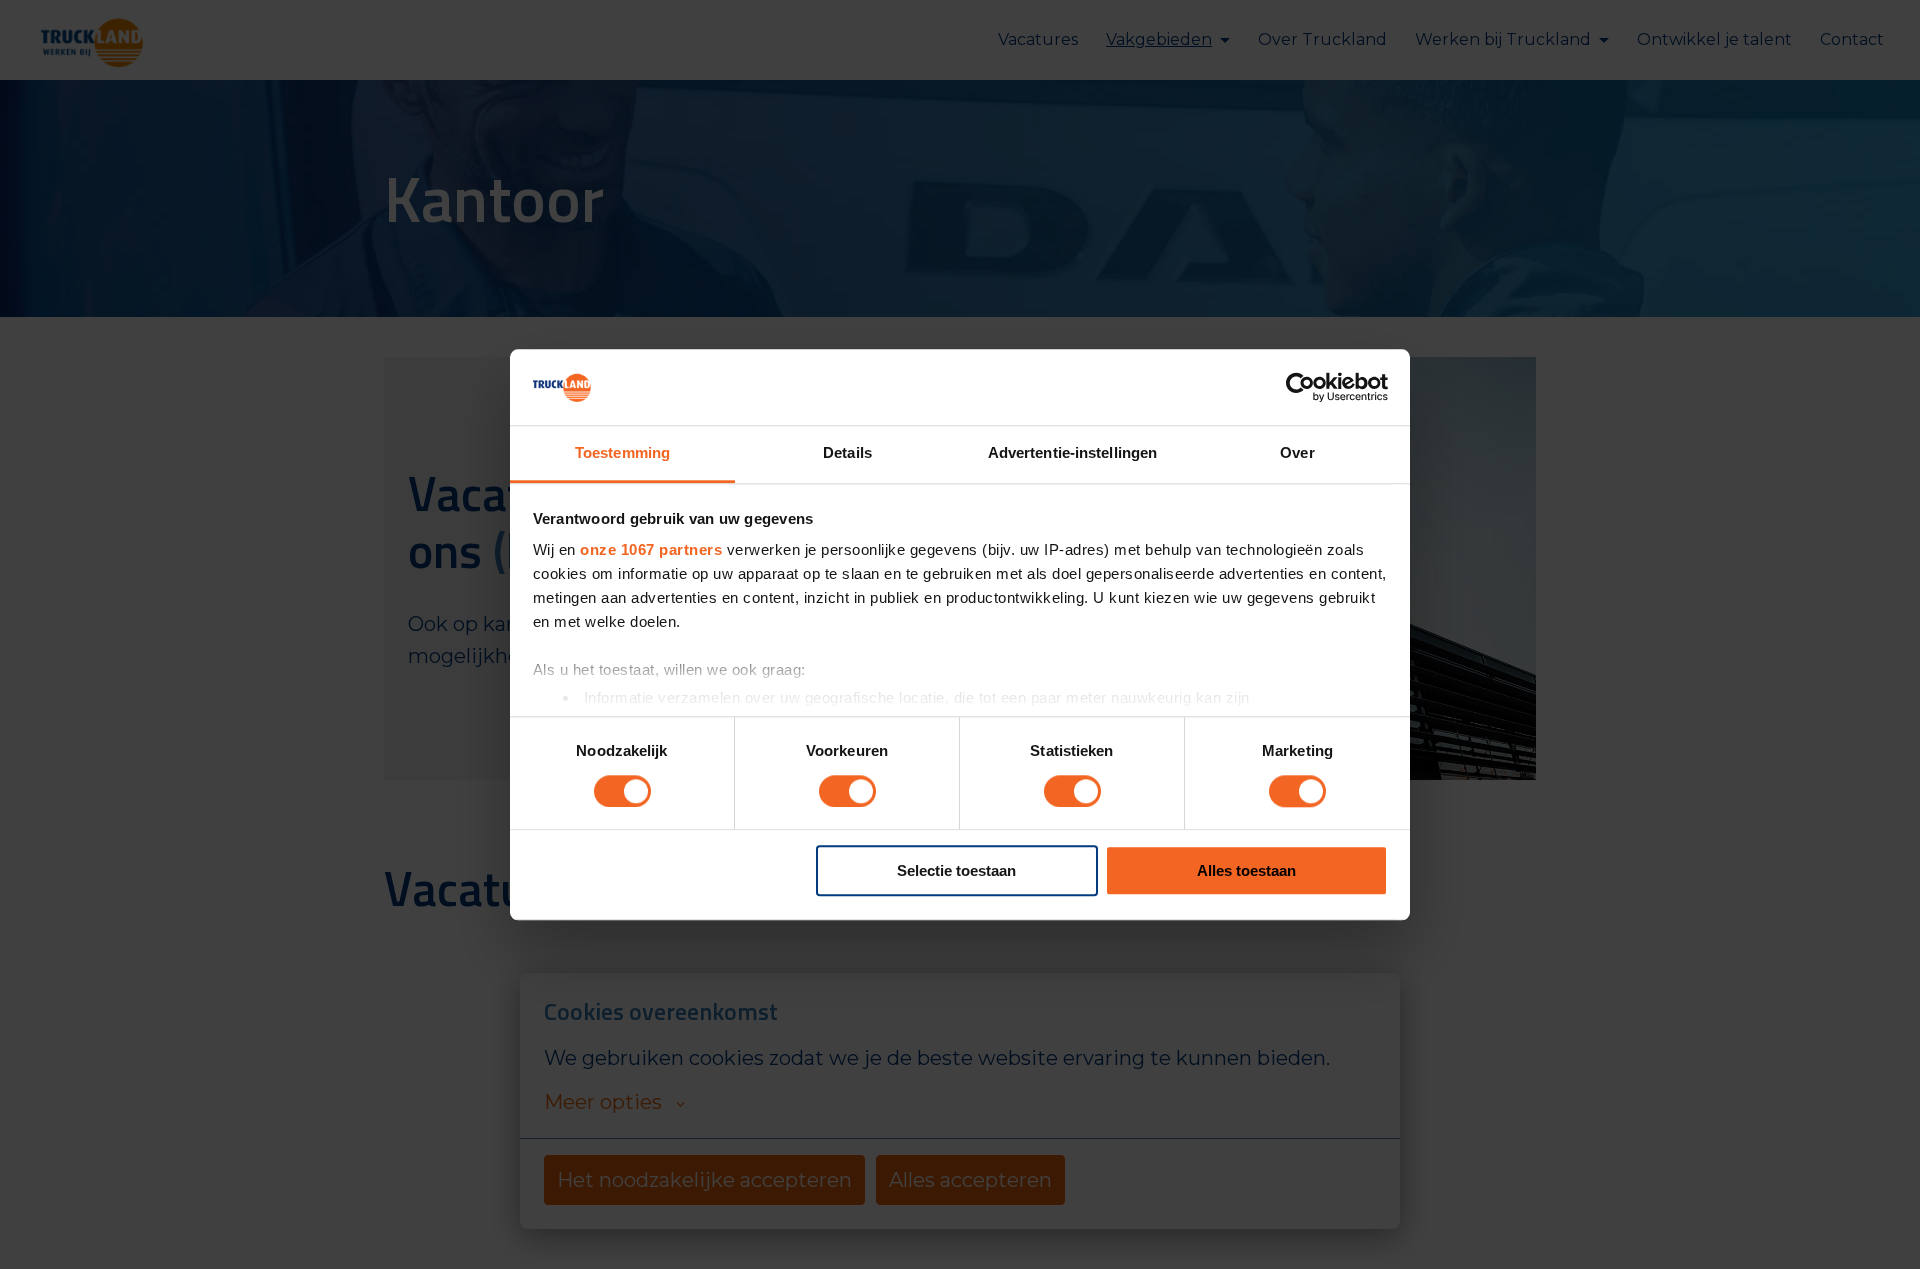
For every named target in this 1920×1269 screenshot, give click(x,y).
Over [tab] (1297, 453)
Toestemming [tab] (622, 453)
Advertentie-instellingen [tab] (1072, 453)
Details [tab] (847, 453)
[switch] (847, 791)
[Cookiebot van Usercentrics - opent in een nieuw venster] (1300, 387)
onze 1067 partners (651, 550)
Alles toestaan (1246, 870)
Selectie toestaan (956, 870)
